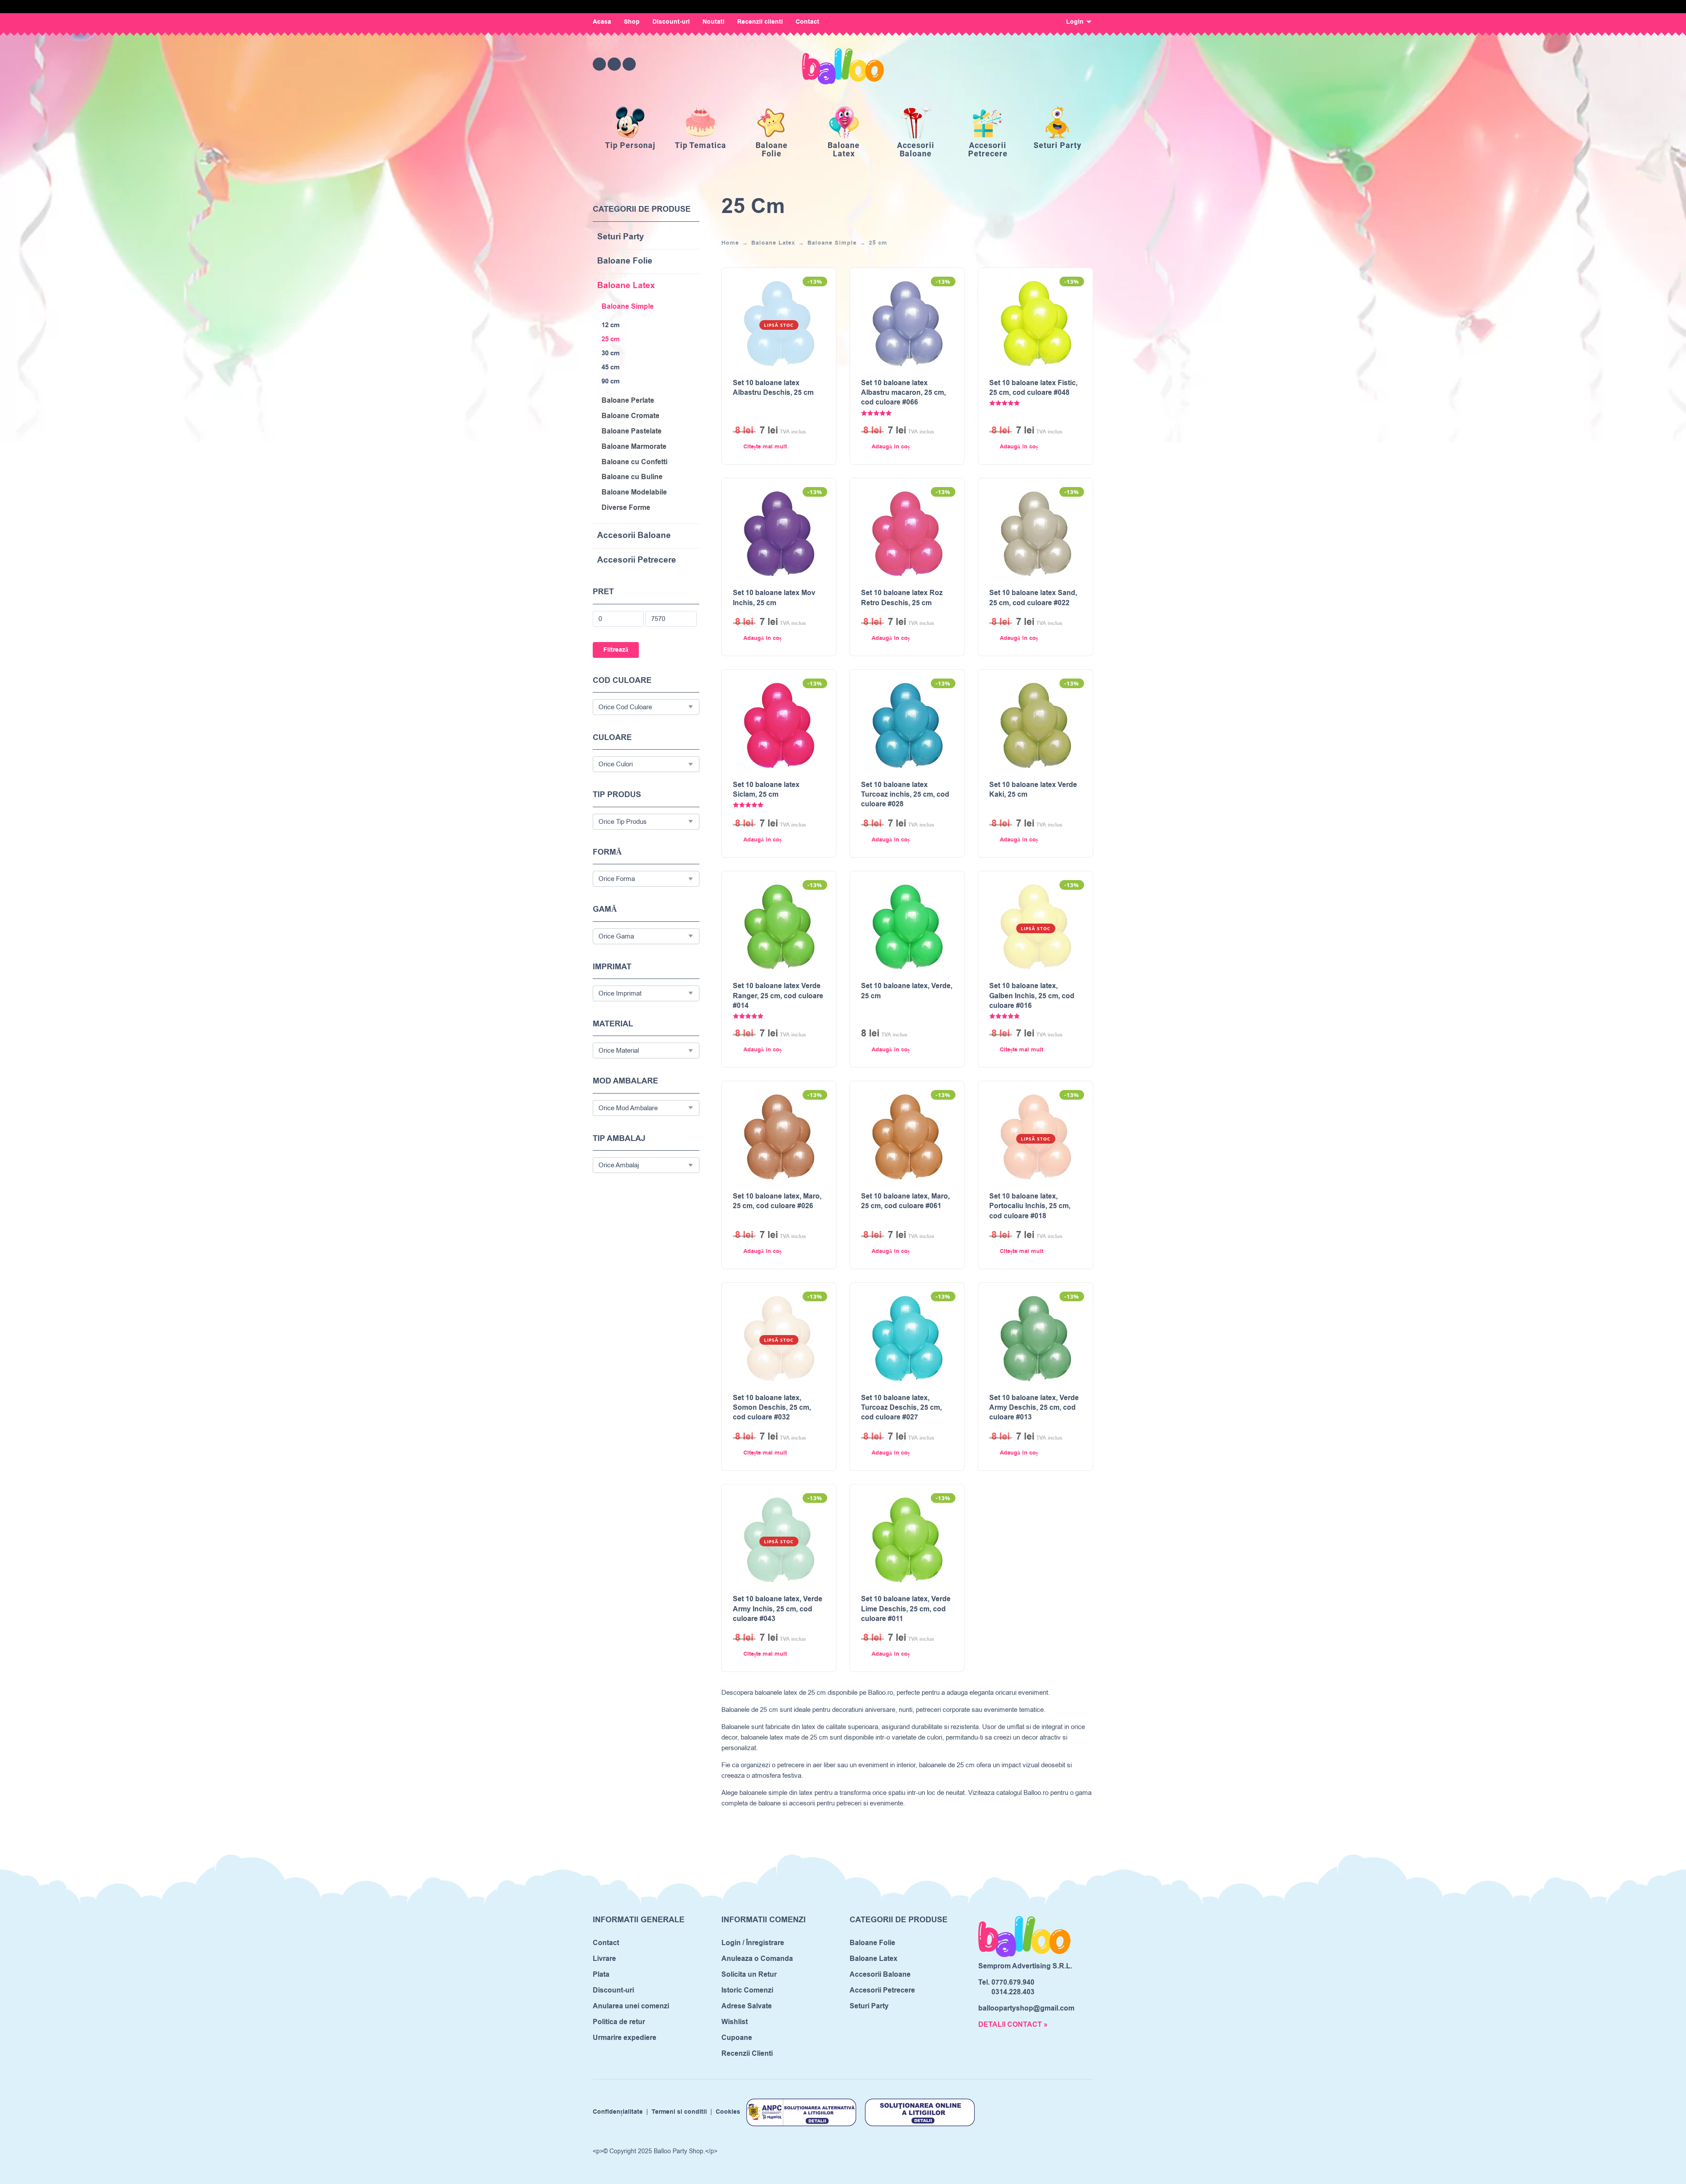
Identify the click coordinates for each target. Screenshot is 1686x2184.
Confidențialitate (618, 2112)
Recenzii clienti (760, 22)
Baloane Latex (626, 286)
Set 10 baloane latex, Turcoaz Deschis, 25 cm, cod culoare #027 (901, 1408)
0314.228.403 (1013, 1992)
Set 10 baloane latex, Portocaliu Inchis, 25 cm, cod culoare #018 (1030, 1206)
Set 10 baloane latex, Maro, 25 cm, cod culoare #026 (777, 1201)
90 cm (611, 382)
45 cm (611, 368)
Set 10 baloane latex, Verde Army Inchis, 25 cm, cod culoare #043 (778, 1609)
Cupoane (737, 2038)
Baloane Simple (628, 307)
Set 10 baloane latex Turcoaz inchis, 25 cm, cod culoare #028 (905, 795)
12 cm (611, 325)
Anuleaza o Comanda (757, 1959)
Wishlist (735, 2022)
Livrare (604, 1959)
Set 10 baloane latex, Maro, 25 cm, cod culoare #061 (905, 1201)
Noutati (713, 22)
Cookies (728, 2112)
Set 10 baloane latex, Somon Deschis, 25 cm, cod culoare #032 (772, 1408)
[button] (899, 447)
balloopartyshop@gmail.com (1026, 2008)
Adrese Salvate (747, 2006)
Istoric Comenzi (747, 1990)
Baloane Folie (625, 262)
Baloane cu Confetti (634, 462)
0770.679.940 (1013, 1982)
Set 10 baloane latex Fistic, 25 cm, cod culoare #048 (1033, 388)
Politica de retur (619, 2022)
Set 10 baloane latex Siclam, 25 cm (766, 790)
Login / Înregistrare (753, 1943)
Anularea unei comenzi (631, 2006)
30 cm (611, 354)
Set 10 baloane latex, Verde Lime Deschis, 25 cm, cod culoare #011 (906, 1609)
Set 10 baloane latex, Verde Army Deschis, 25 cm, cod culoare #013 (1034, 1408)
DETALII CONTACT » (1013, 2025)
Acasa (602, 22)
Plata (601, 1975)
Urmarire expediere (625, 2038)
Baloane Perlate (628, 401)
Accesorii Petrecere (637, 561)
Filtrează (616, 650)
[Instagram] (614, 64)
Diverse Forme (626, 508)
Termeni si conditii (679, 2112)
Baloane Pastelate (632, 431)
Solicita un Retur (749, 1975)
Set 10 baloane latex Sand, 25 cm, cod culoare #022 (1033, 598)
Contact (807, 22)
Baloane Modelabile (634, 493)
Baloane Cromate (630, 416)
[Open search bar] (1038, 64)
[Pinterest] (629, 64)
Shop (632, 22)
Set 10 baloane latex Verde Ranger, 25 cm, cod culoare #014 (778, 996)
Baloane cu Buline (632, 477)
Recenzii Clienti (747, 2054)
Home (730, 243)
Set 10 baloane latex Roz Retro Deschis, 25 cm (902, 598)
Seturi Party (621, 237)
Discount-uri (671, 22)
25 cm (611, 339)
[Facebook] (599, 64)
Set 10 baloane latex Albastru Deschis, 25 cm (773, 388)
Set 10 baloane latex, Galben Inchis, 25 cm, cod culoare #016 (1032, 996)
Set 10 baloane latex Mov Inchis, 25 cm (774, 598)
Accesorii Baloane (634, 536)
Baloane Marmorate (634, 447)
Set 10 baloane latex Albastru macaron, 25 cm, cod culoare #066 (903, 393)
